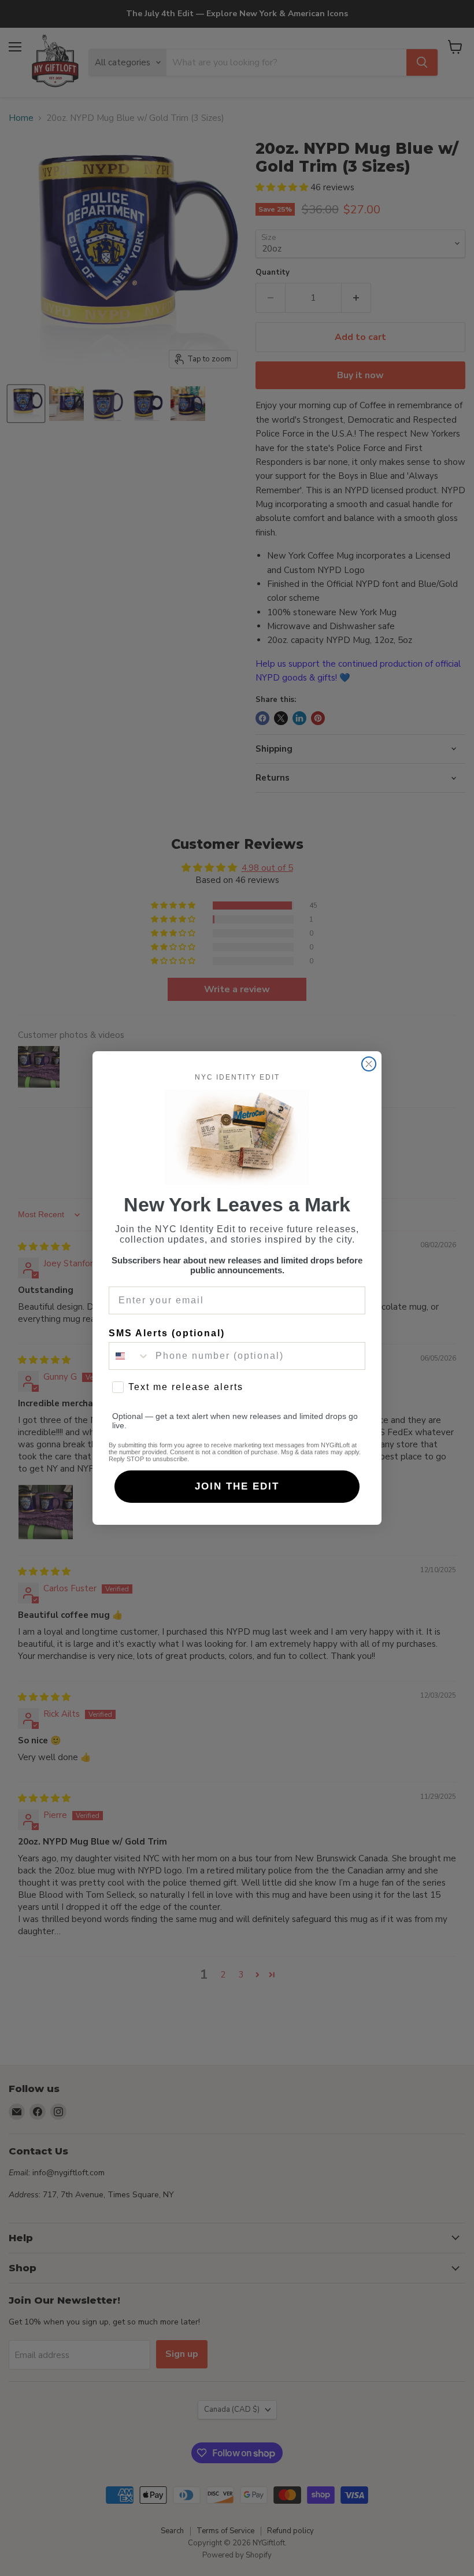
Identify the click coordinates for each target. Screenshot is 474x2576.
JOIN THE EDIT (237, 1486)
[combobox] (129, 1356)
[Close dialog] (369, 1064)
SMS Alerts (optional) (167, 1333)
